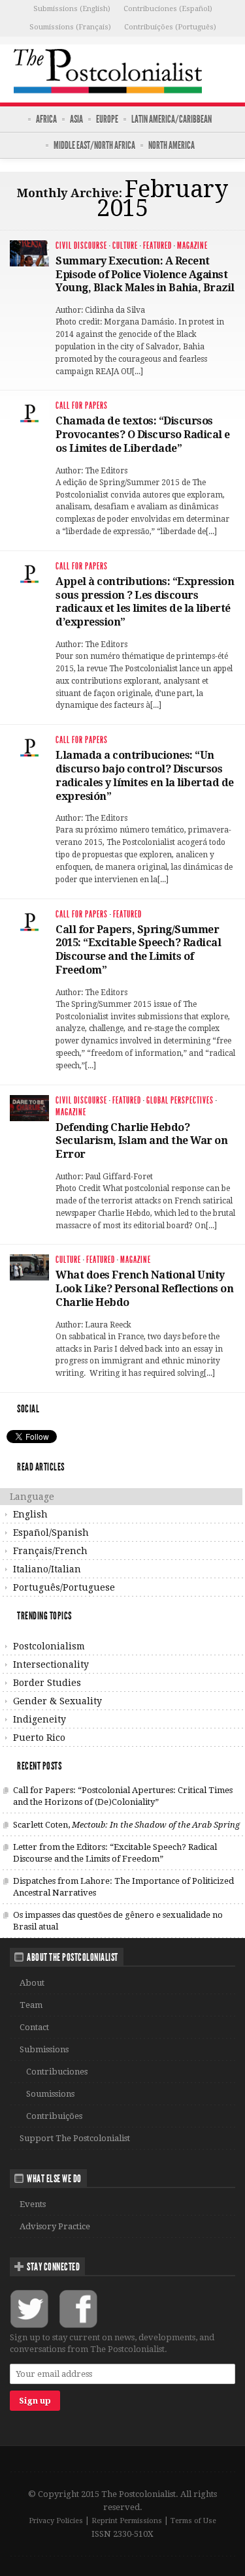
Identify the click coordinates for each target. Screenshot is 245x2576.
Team (31, 2005)
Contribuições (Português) (170, 27)
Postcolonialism (49, 1646)
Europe (107, 119)
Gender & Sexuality (57, 1701)
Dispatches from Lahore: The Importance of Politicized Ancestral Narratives (123, 1887)
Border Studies (47, 1683)
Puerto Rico (39, 1738)
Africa (46, 119)
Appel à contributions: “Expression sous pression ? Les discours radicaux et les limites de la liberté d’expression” (145, 602)
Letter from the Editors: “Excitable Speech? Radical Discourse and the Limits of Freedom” (115, 1853)
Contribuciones (57, 2072)
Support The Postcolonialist (75, 2138)
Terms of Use (193, 2521)
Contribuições (54, 2116)
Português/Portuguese (64, 1587)
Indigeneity (40, 1719)
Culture (125, 246)
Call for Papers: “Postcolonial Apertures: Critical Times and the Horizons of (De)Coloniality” (123, 1796)
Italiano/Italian (47, 1569)
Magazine (192, 246)
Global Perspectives (180, 1101)
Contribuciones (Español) (168, 9)
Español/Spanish (51, 1533)
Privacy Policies (56, 2521)
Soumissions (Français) (70, 27)
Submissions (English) (72, 9)
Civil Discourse (81, 246)
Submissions (44, 2049)
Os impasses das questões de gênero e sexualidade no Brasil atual (118, 1921)
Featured (157, 246)
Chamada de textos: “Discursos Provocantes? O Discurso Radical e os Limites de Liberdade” (143, 435)
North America (171, 145)
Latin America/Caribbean (171, 119)
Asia (76, 119)
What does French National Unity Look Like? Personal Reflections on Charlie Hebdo (144, 1289)
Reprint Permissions (127, 2521)
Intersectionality (51, 1664)
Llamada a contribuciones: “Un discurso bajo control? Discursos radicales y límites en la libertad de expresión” (145, 775)
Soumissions (50, 2094)
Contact (34, 2027)
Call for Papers (82, 406)
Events (33, 2204)
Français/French (50, 1551)
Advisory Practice (55, 2226)
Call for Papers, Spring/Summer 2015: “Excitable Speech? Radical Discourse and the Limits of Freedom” (138, 950)
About (32, 1983)
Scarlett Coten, (126, 1825)
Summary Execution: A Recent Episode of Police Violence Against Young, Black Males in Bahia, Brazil (145, 275)
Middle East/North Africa (94, 145)
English (30, 1514)
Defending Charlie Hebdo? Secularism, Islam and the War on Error (141, 1141)
